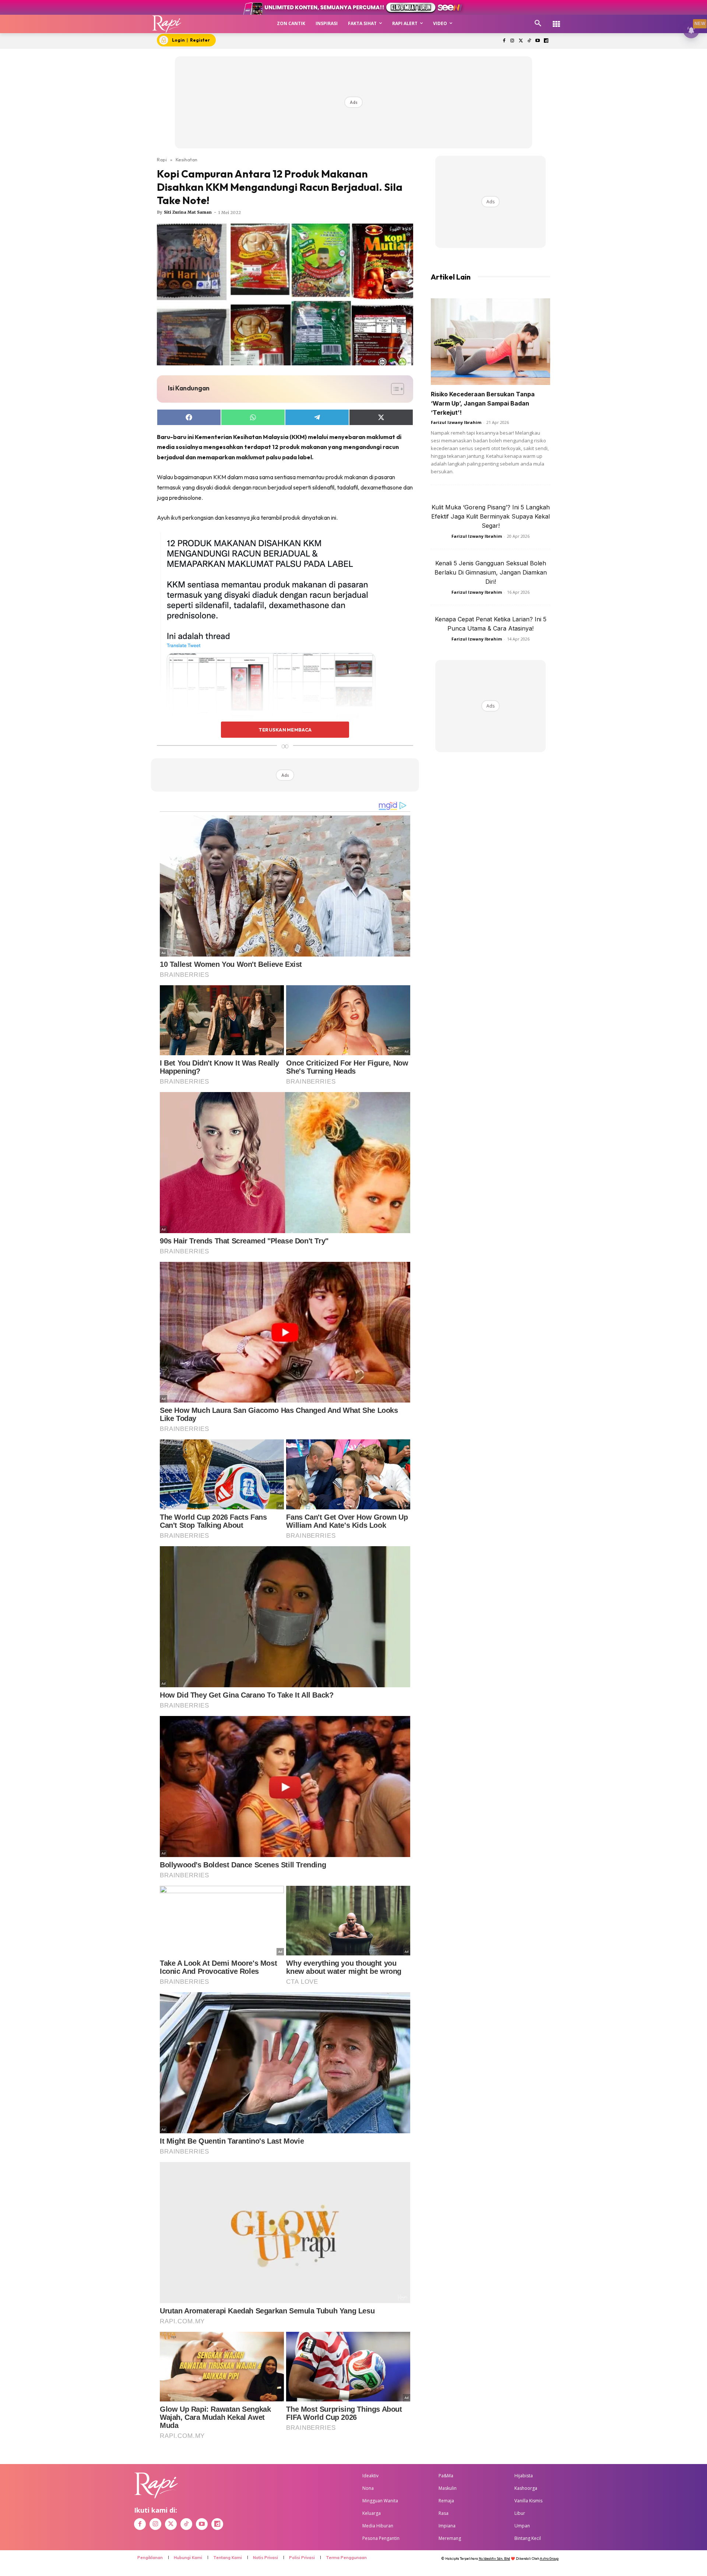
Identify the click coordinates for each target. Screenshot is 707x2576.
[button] (538, 24)
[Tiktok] (529, 41)
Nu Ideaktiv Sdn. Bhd (494, 2559)
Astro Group (549, 2559)
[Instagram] (512, 41)
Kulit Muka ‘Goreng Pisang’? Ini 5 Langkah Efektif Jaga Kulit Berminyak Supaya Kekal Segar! (490, 516)
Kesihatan (187, 159)
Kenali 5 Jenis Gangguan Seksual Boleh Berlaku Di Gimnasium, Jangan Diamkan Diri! (491, 572)
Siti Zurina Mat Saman (188, 212)
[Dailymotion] (546, 41)
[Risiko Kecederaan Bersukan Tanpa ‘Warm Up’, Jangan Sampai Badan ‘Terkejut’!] (490, 342)
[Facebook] (504, 41)
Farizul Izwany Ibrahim (456, 422)
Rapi (162, 159)
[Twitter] (521, 41)
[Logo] (167, 24)
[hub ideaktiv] (556, 20)
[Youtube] (537, 41)
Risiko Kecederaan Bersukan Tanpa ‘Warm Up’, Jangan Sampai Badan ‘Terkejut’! (483, 403)
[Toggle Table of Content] (394, 389)
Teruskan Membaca (285, 730)
